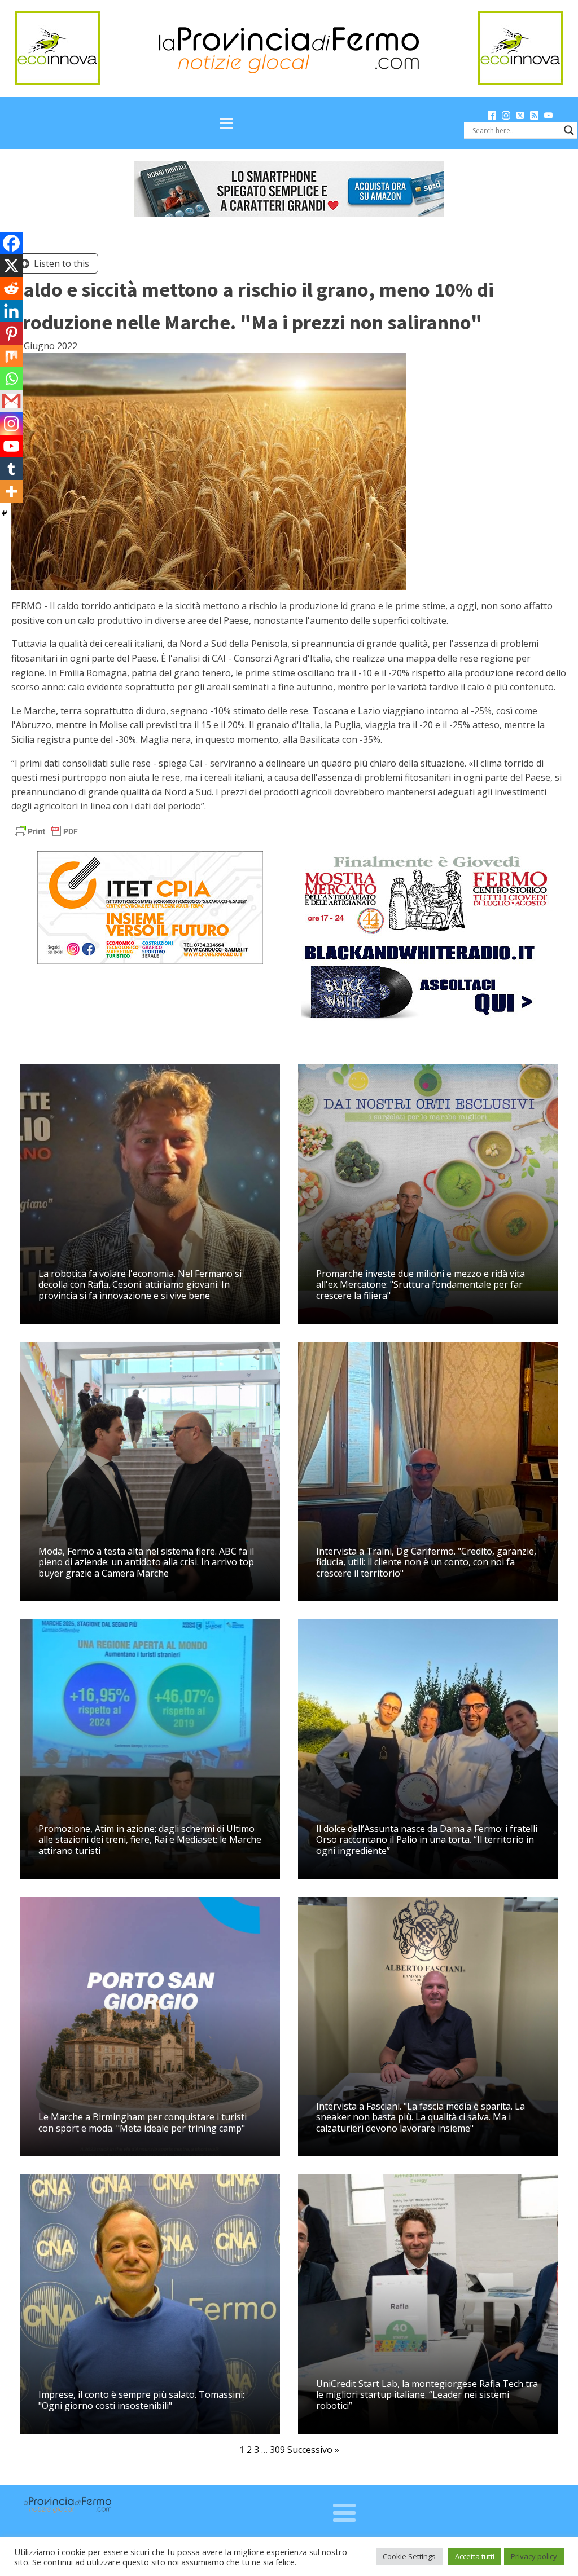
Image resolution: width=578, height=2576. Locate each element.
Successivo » (313, 2450)
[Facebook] (11, 243)
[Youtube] (11, 446)
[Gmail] (11, 401)
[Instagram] (11, 424)
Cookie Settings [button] (409, 2556)
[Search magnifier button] (569, 130)
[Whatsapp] (11, 378)
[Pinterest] (11, 333)
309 (277, 2450)
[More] (11, 491)
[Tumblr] (11, 469)
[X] (11, 266)
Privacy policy (534, 2556)
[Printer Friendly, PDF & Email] (46, 831)
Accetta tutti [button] (475, 2556)
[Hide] (5, 513)
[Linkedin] (11, 311)
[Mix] (11, 356)
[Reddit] (11, 288)
